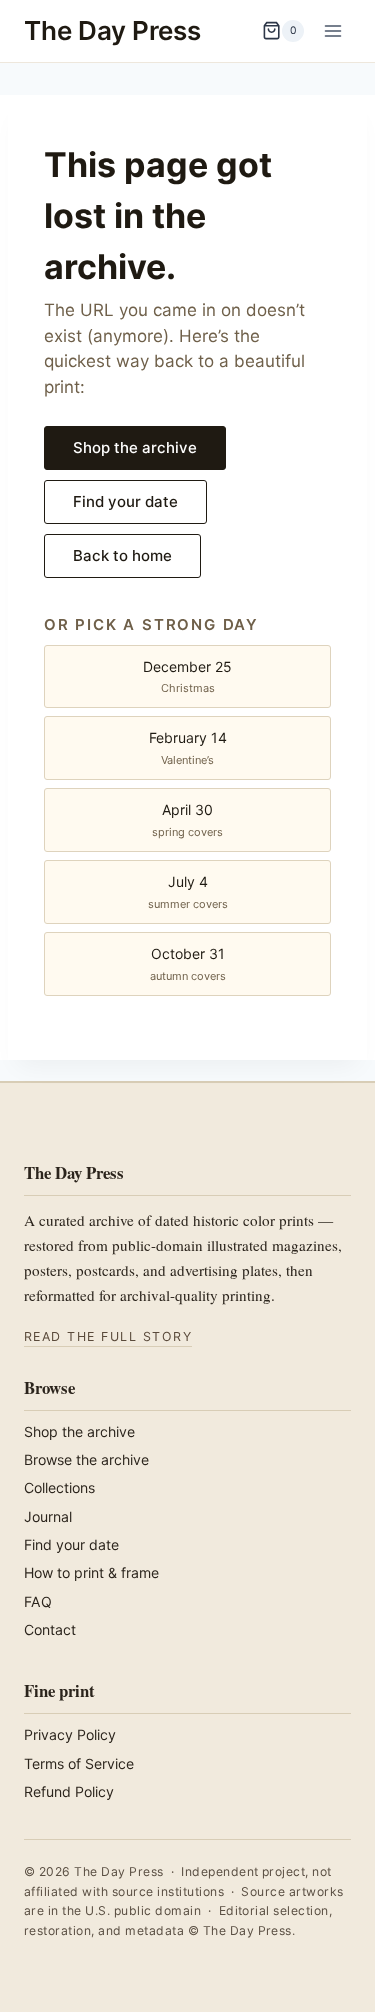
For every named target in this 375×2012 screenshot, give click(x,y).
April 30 (187, 819)
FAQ (38, 1601)
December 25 (187, 676)
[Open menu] (332, 30)
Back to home (122, 555)
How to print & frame (91, 1572)
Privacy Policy (70, 1734)
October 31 (188, 963)
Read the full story (108, 1336)
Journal (48, 1516)
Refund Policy (69, 1791)
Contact (50, 1629)
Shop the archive (135, 447)
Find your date (125, 501)
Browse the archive (86, 1459)
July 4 (188, 891)
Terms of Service (79, 1763)
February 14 (188, 747)
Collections (59, 1487)
